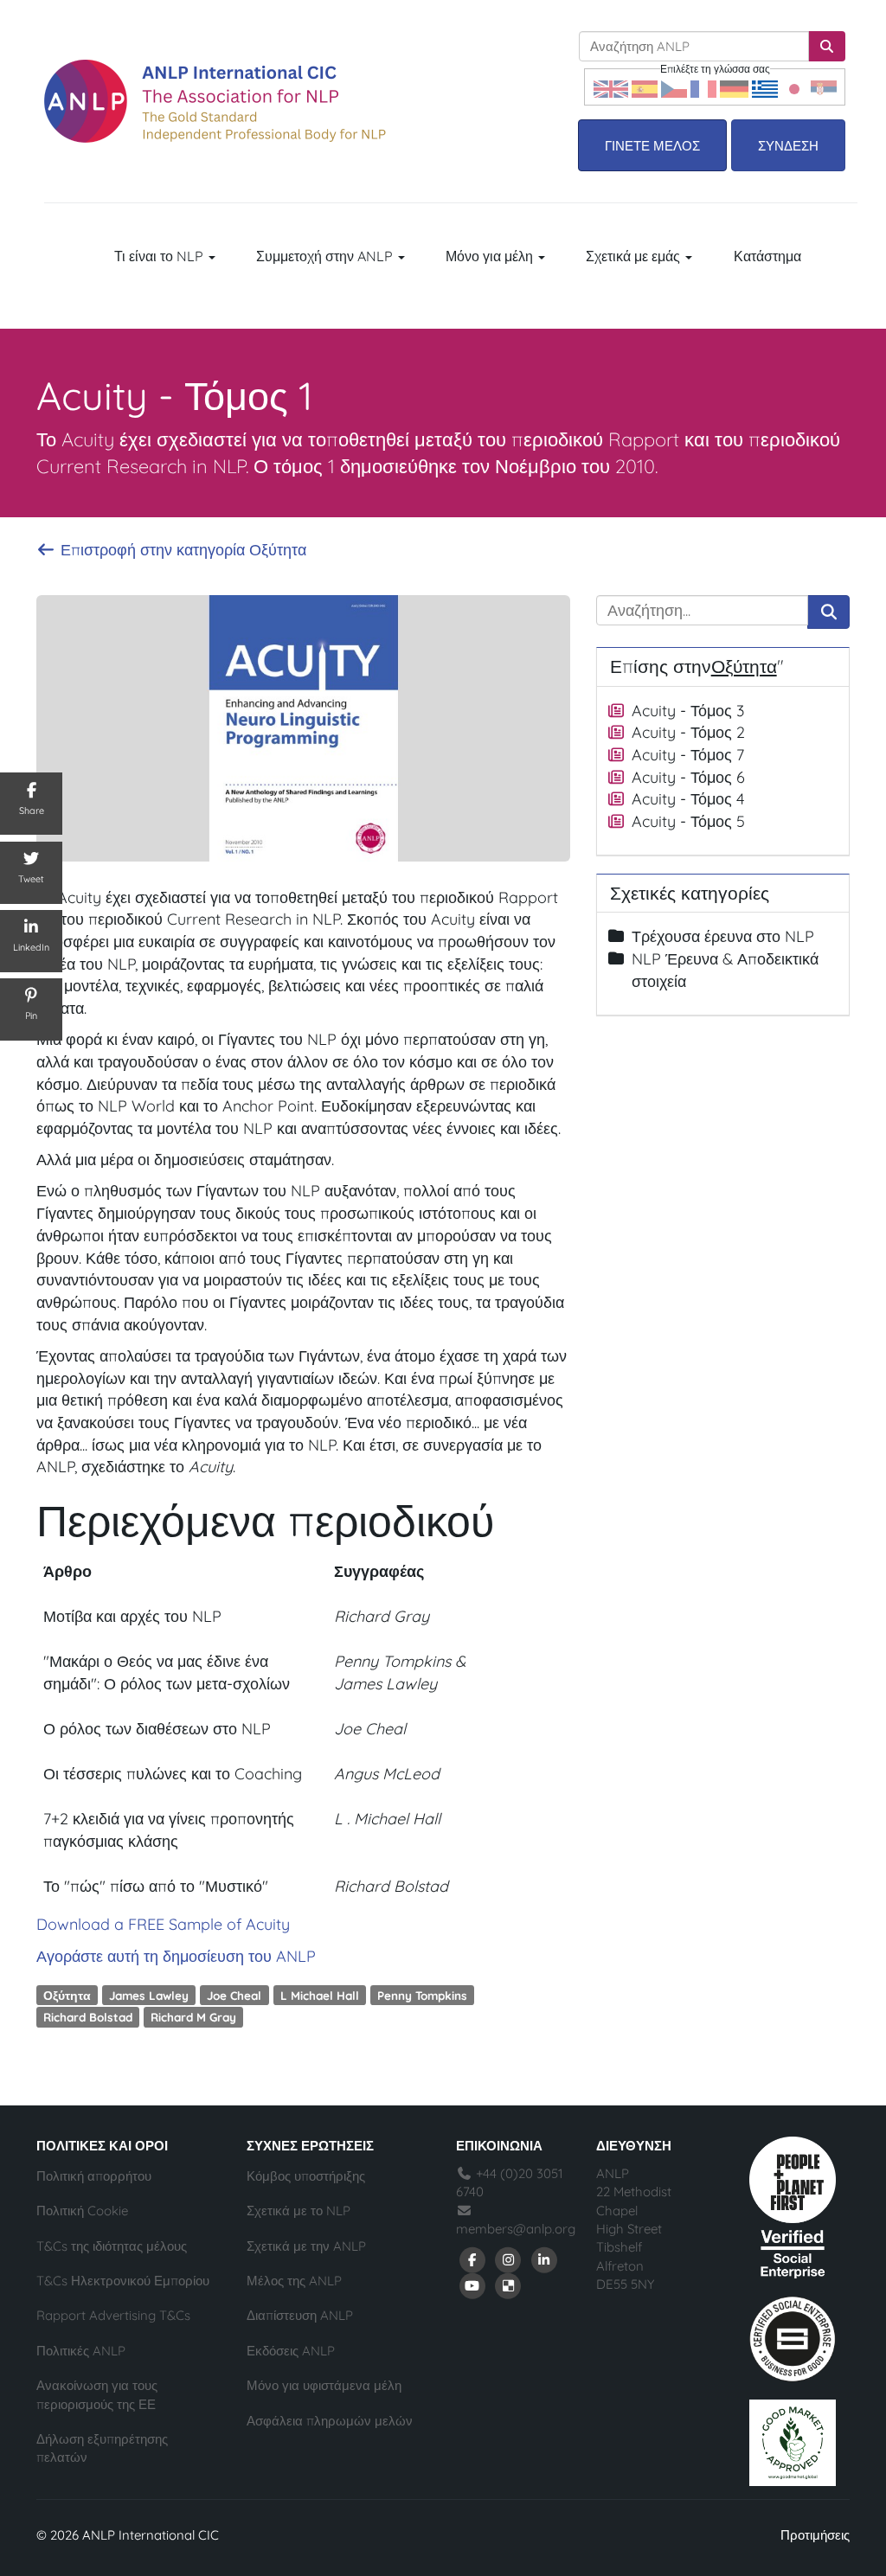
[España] (645, 87)
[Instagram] (509, 2259)
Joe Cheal (234, 1994)
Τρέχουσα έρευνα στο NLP (723, 936)
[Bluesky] (509, 2285)
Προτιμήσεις (815, 2535)
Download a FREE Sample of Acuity (163, 1924)
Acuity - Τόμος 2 (688, 732)
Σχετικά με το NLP (299, 2211)
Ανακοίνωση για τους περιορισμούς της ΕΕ (97, 2394)
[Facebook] (472, 2259)
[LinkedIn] (544, 2259)
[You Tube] (472, 2285)
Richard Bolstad (88, 2017)
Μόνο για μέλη (491, 256)
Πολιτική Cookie (82, 2211)
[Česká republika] (674, 87)
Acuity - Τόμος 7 (688, 755)
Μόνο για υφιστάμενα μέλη (324, 2385)
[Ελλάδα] (765, 87)
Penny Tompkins (422, 1994)
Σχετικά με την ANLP (306, 2246)
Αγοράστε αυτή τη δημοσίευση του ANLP (176, 1956)
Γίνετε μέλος (652, 146)
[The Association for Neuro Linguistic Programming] (215, 101)
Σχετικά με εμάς (635, 256)
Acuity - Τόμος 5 (688, 821)
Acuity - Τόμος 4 (688, 799)
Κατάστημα (767, 256)
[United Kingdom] (611, 87)
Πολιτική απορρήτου (94, 2176)
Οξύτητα (67, 1994)
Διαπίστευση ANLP (300, 2315)
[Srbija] (824, 87)
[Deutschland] (734, 87)
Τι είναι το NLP (161, 256)
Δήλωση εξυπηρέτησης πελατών (102, 2448)
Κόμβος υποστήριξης (306, 2176)
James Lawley (149, 1994)
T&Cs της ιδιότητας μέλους (112, 2246)
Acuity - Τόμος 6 (688, 777)
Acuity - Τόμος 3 (688, 711)
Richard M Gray (193, 2017)
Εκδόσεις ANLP (291, 2351)
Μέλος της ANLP (294, 2281)
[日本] (794, 87)
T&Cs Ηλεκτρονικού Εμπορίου (123, 2281)
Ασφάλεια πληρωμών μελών (330, 2421)
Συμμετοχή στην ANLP (326, 256)
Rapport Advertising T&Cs (113, 2315)
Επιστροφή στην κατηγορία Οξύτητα (181, 550)
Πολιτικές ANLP (81, 2351)
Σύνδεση (788, 146)
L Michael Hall (320, 1994)
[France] (703, 87)
